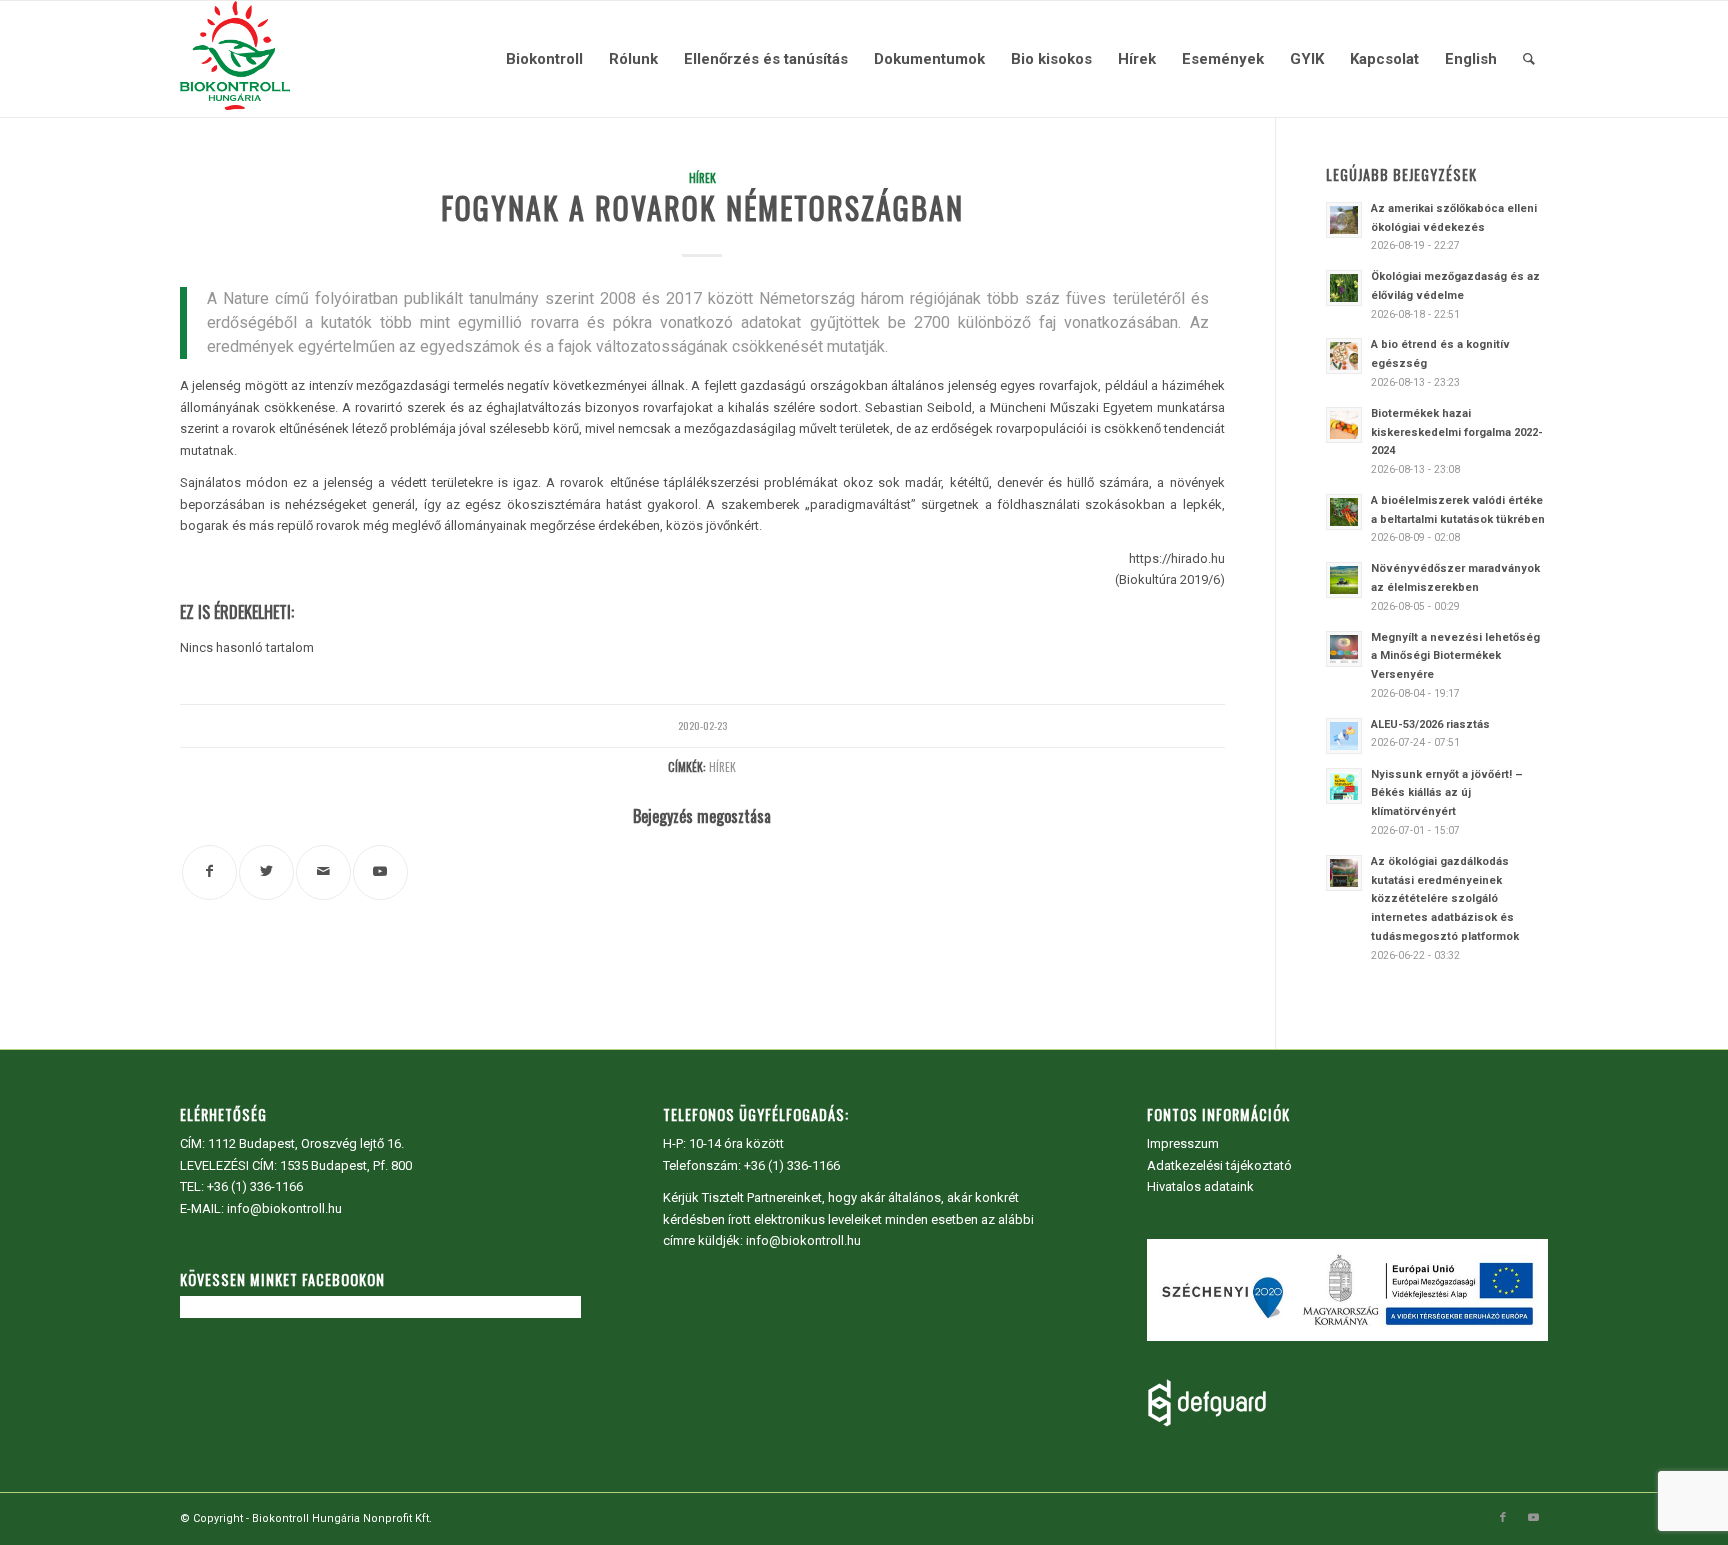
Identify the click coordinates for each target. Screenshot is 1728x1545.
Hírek (702, 177)
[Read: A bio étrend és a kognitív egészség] (1344, 356)
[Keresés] (1529, 59)
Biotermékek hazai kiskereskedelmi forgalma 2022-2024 (1457, 432)
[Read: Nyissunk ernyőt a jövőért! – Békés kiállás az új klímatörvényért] (1344, 786)
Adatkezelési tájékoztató (1219, 1165)
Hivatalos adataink (1200, 1186)
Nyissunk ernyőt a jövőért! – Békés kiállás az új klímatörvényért (1447, 793)
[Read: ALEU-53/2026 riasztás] (1344, 736)
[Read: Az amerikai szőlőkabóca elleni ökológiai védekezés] (1344, 220)
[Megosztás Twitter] (266, 872)
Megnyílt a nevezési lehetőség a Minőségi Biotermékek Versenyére (1455, 656)
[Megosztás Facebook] (209, 872)
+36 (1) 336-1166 (255, 1186)
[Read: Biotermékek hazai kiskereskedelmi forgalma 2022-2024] (1344, 425)
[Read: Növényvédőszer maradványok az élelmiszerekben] (1344, 580)
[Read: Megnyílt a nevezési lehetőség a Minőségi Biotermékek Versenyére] (1344, 649)
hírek (722, 766)
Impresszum (1183, 1143)
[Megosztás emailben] (323, 872)
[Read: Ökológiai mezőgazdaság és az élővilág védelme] (1344, 288)
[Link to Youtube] (380, 872)
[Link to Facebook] (1503, 1518)
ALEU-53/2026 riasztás (1430, 724)
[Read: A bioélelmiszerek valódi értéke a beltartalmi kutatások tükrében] (1344, 512)
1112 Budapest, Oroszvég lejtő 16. (306, 1143)
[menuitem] (544, 59)
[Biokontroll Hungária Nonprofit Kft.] (235, 59)
